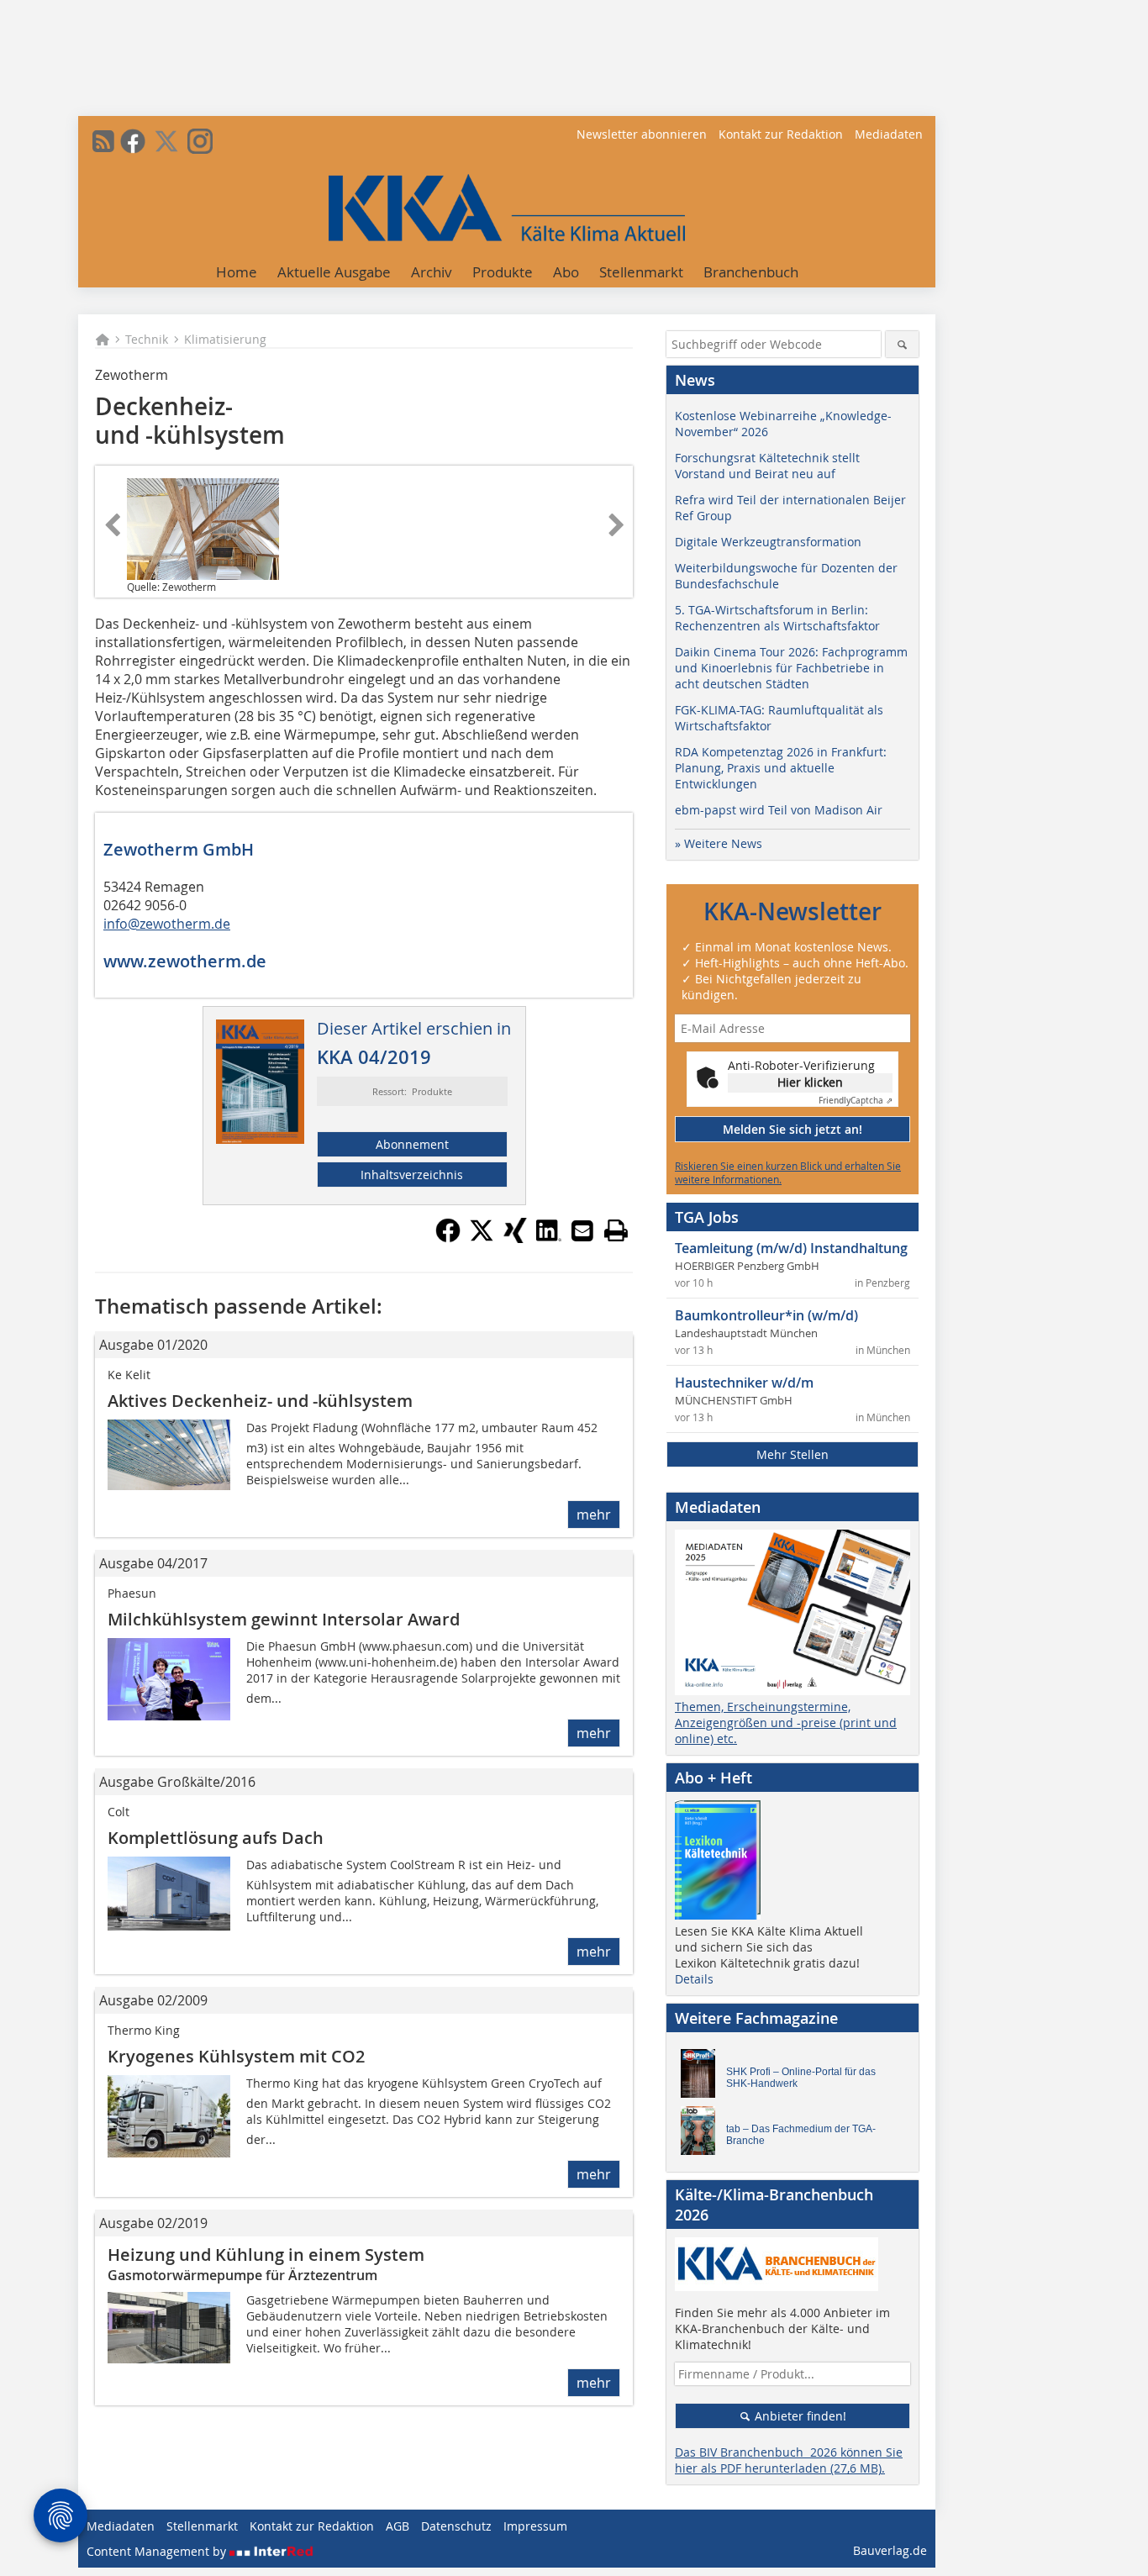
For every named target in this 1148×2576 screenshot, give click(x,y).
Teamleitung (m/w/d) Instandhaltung (791, 1248)
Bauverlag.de (890, 2550)
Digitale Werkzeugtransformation (768, 542)
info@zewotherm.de (167, 924)
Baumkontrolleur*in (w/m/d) (766, 1315)
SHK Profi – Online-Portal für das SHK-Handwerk (801, 2078)
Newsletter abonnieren (642, 134)
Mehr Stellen (793, 1454)
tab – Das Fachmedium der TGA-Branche (801, 2135)
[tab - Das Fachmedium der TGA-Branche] (703, 2135)
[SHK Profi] (703, 2078)
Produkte (503, 272)
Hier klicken (810, 1082)
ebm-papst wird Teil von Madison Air (779, 810)
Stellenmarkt (641, 272)
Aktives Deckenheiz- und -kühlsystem (260, 1401)
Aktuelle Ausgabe (334, 272)
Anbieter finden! (799, 2416)
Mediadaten (889, 134)
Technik (147, 339)
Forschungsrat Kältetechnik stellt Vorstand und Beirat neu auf (767, 466)
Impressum (535, 2526)
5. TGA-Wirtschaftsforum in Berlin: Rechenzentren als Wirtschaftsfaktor (777, 618)
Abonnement (412, 1144)
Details (694, 1979)
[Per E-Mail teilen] (582, 1230)
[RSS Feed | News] (103, 141)
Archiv (432, 272)
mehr (594, 1515)
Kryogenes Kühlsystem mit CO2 (236, 2056)
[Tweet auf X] (482, 1238)
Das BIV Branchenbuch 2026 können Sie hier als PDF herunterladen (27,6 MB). (789, 2460)
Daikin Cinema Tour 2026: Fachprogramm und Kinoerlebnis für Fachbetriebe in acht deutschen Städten (791, 668)
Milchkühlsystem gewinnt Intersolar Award (284, 1619)
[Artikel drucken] (616, 1230)
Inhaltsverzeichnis (412, 1175)
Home (237, 272)
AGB (398, 2526)
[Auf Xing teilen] (515, 1238)
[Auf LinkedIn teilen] (549, 1238)
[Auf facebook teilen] (448, 1238)
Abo (566, 272)
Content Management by (158, 2551)
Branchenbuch (751, 272)
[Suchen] (902, 344)
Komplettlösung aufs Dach (216, 1838)
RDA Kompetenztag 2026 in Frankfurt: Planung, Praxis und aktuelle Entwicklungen (781, 768)
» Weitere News (719, 843)
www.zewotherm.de (185, 961)
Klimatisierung (225, 339)
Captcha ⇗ (856, 1101)
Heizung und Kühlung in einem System (266, 2255)
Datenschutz (456, 2526)
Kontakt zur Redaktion (781, 134)
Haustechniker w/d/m (744, 1383)
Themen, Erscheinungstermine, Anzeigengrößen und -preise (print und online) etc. (786, 1723)
